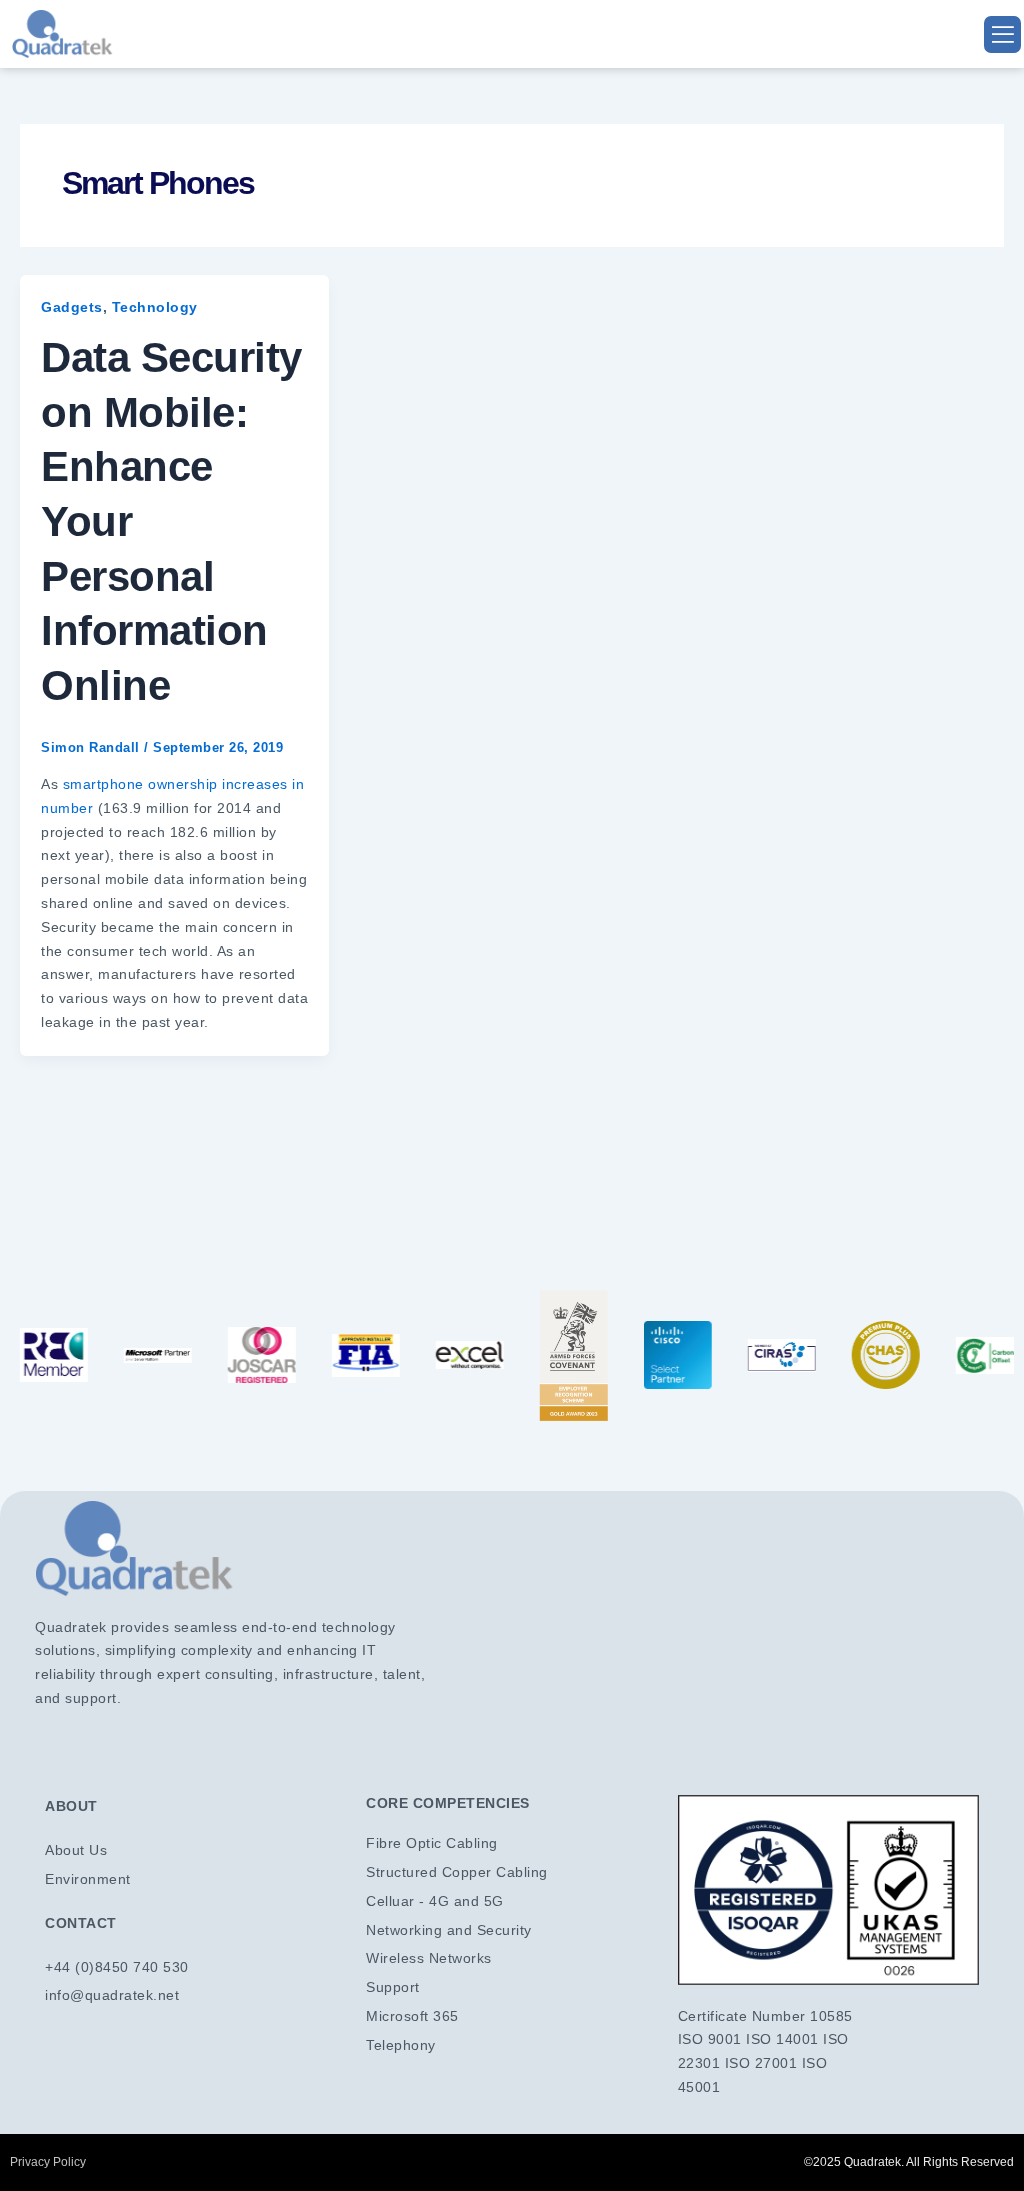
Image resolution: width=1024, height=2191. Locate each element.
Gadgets (72, 307)
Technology (155, 307)
